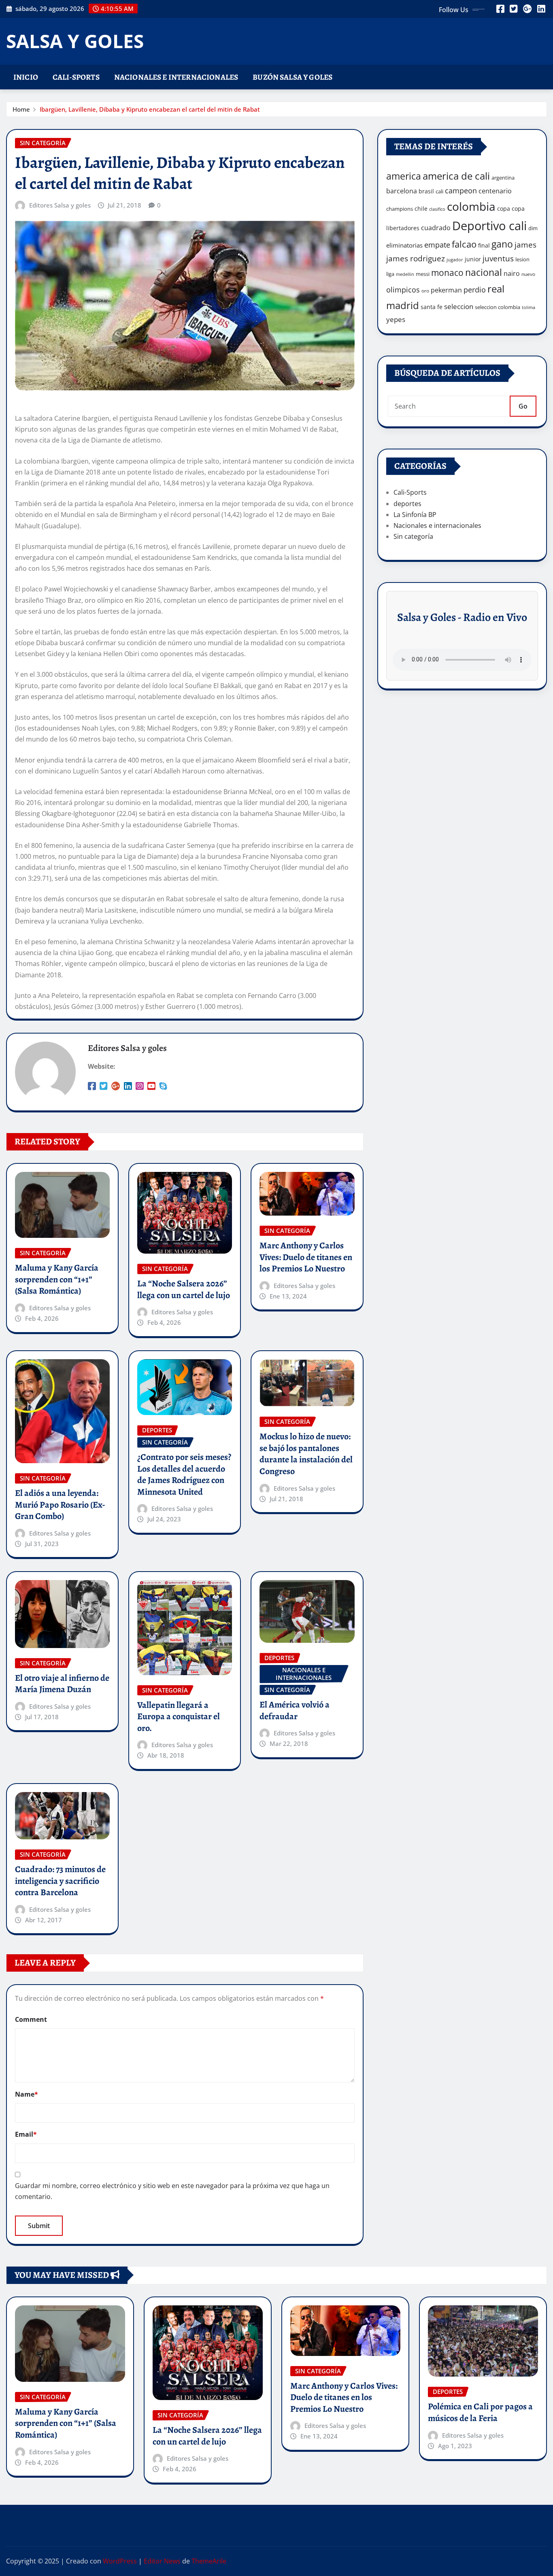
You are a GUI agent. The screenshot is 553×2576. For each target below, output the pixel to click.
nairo (512, 273)
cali (439, 191)
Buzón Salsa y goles (292, 77)
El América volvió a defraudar (295, 1711)
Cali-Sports (76, 77)
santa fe (432, 307)
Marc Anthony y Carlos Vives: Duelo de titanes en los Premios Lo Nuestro (306, 1257)
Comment (31, 2019)
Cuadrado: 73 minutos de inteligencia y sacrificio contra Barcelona (60, 1881)
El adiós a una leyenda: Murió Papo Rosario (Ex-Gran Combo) (60, 1505)
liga (390, 274)
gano (502, 244)
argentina (503, 178)
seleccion (459, 306)
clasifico (437, 209)
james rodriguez (416, 258)
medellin (405, 274)
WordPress (120, 2561)
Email (26, 2134)
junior (473, 259)
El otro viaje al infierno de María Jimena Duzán (62, 1684)
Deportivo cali (489, 226)
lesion (522, 259)
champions (400, 209)
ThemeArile (209, 2561)
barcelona (402, 191)
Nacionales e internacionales (176, 77)
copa (504, 209)
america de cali (456, 176)
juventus (498, 258)
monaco (447, 273)
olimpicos (403, 290)
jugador (455, 260)
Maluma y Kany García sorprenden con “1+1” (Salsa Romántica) (57, 1279)
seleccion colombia (498, 307)
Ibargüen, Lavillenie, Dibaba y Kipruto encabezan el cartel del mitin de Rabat (150, 109)
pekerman (446, 290)
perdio (475, 290)
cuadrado (436, 228)
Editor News (162, 2561)
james (525, 245)
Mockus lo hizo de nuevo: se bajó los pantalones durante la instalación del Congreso (306, 1454)
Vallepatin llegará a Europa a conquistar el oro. (179, 1717)
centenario (495, 191)
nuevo (528, 274)
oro (425, 291)
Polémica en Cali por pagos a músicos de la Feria (480, 2412)
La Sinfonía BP (415, 515)
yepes (396, 319)
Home (21, 109)
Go (523, 406)
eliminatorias (404, 245)
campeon (461, 190)
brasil (426, 191)
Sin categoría (413, 536)
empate (437, 245)
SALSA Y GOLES (75, 41)
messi (423, 274)
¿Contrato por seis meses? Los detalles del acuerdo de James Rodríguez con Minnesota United (184, 1474)
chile (421, 209)
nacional (484, 272)
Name (27, 2094)
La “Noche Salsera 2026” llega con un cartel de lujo (184, 1289)
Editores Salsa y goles (60, 205)
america (404, 176)
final (484, 245)
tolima (529, 307)
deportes (407, 504)
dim (533, 228)
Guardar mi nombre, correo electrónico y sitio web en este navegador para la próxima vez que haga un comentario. (172, 2191)
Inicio (26, 77)
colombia (471, 206)
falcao (464, 244)
